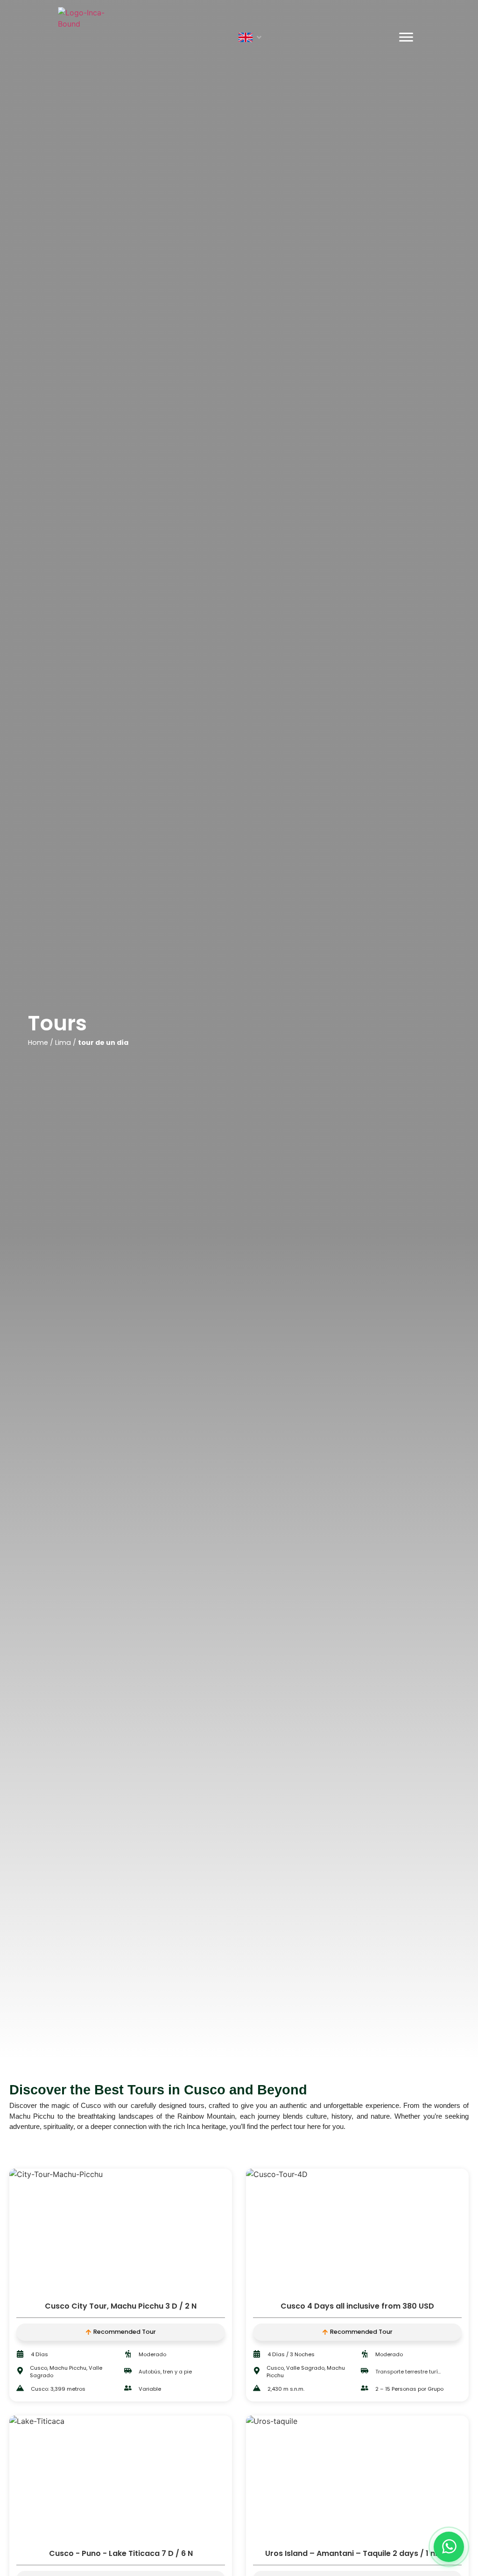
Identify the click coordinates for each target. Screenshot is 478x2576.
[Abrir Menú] (406, 37)
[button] (251, 37)
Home (38, 1043)
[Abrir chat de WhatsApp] (449, 2547)
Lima (63, 1043)
